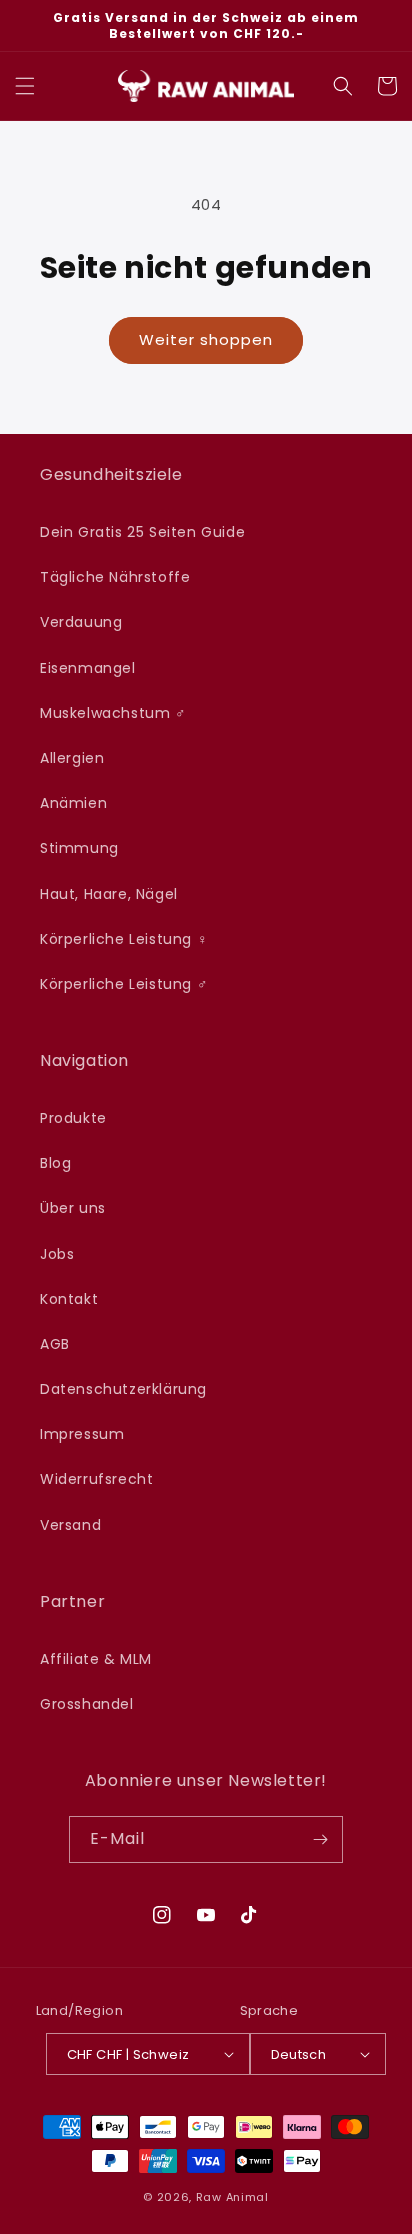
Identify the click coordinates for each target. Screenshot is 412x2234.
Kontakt (69, 1299)
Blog (55, 1163)
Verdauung (81, 622)
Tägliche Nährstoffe (115, 577)
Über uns (73, 1208)
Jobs (57, 1254)
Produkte (73, 1118)
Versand (70, 1525)
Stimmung (79, 848)
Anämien (73, 803)
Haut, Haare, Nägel (109, 894)
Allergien (72, 758)
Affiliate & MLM (96, 1659)
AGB (55, 1344)
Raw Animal (232, 2197)
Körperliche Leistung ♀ (124, 939)
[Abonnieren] (320, 1839)
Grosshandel (87, 1704)
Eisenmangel (88, 668)
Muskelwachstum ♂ (113, 713)
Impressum (82, 1434)
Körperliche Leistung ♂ (124, 984)
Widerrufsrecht (96, 1479)
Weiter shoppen (206, 339)
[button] (25, 86)
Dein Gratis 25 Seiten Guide (142, 532)
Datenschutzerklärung (123, 1389)
